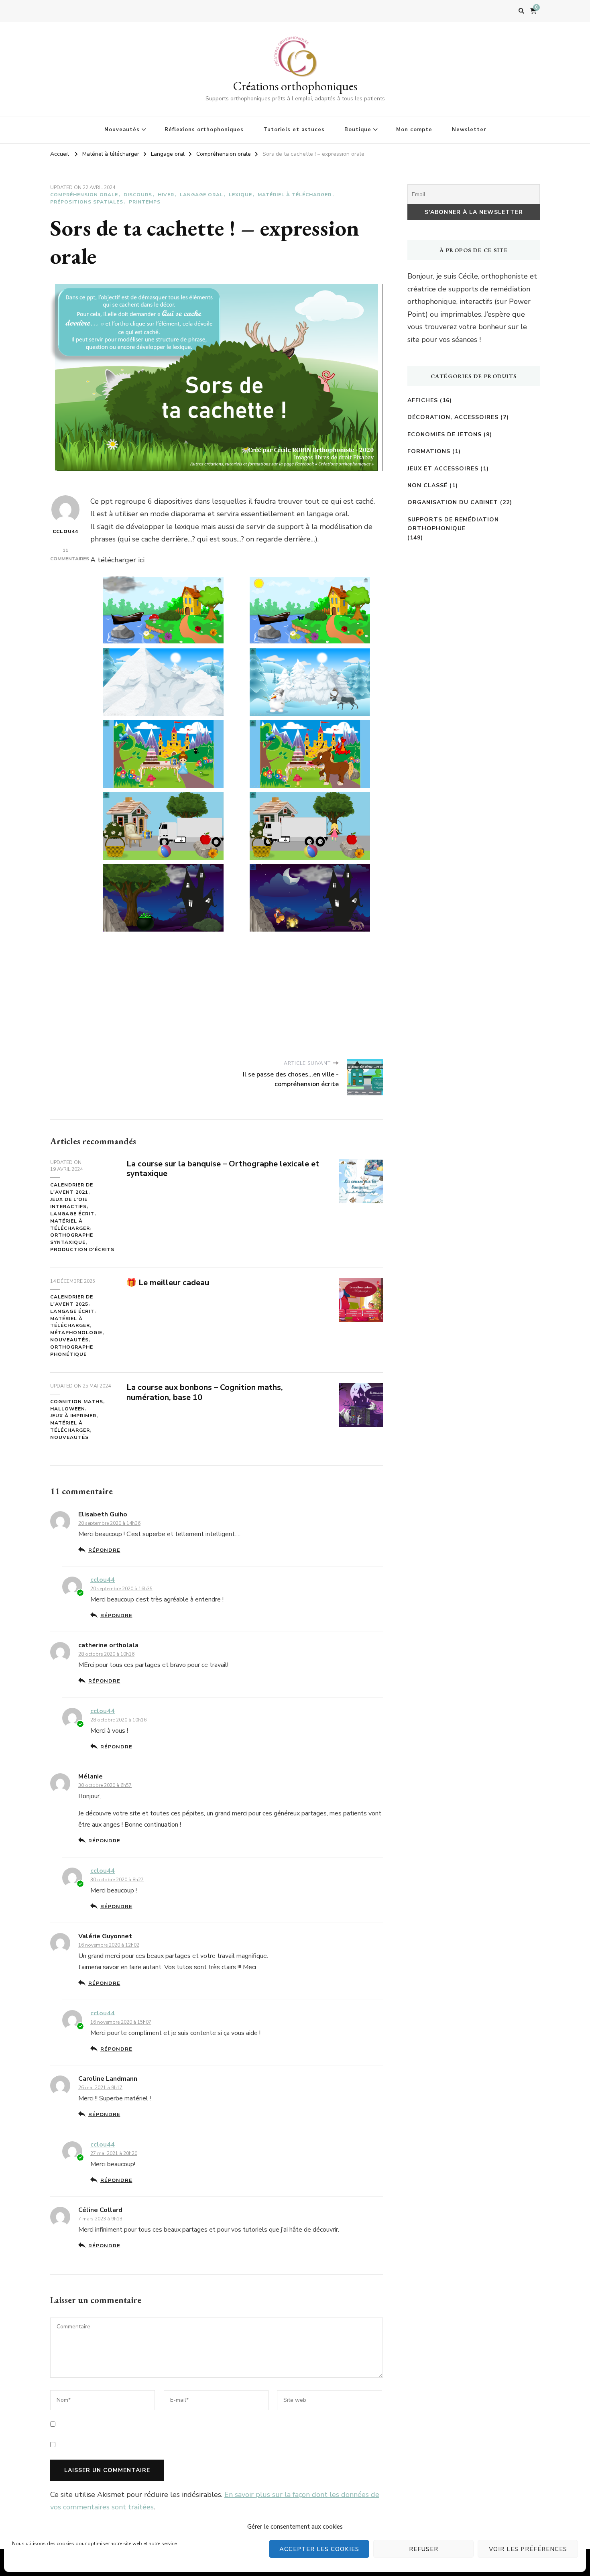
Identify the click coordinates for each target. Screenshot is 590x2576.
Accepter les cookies (319, 2549)
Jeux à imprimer (73, 1416)
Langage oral (201, 195)
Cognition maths (77, 1402)
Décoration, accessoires (453, 417)
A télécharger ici (117, 560)
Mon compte (414, 130)
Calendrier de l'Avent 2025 (72, 1300)
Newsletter (469, 130)
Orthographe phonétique (72, 1351)
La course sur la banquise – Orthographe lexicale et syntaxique (223, 1169)
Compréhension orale (84, 195)
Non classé (427, 485)
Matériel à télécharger (295, 195)
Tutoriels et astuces (294, 130)
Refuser (424, 2549)
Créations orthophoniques (295, 86)
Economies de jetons (445, 434)
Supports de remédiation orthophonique (453, 524)
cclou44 (65, 531)
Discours (138, 195)
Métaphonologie (76, 1333)
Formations (429, 451)
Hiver (166, 195)
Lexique (240, 195)
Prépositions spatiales (87, 202)
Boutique (358, 130)
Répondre (104, 1550)
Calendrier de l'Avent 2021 (72, 1188)
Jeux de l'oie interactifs (69, 1203)
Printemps (145, 202)
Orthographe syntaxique (72, 1239)
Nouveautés (122, 130)
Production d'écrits (82, 1249)
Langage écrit (72, 1214)
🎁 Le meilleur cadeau (168, 1283)
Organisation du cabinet (453, 502)
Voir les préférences (528, 2549)
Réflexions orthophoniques (204, 130)
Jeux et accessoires (443, 469)
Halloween (68, 1409)
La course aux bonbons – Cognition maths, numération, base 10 (205, 1392)
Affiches (423, 400)
